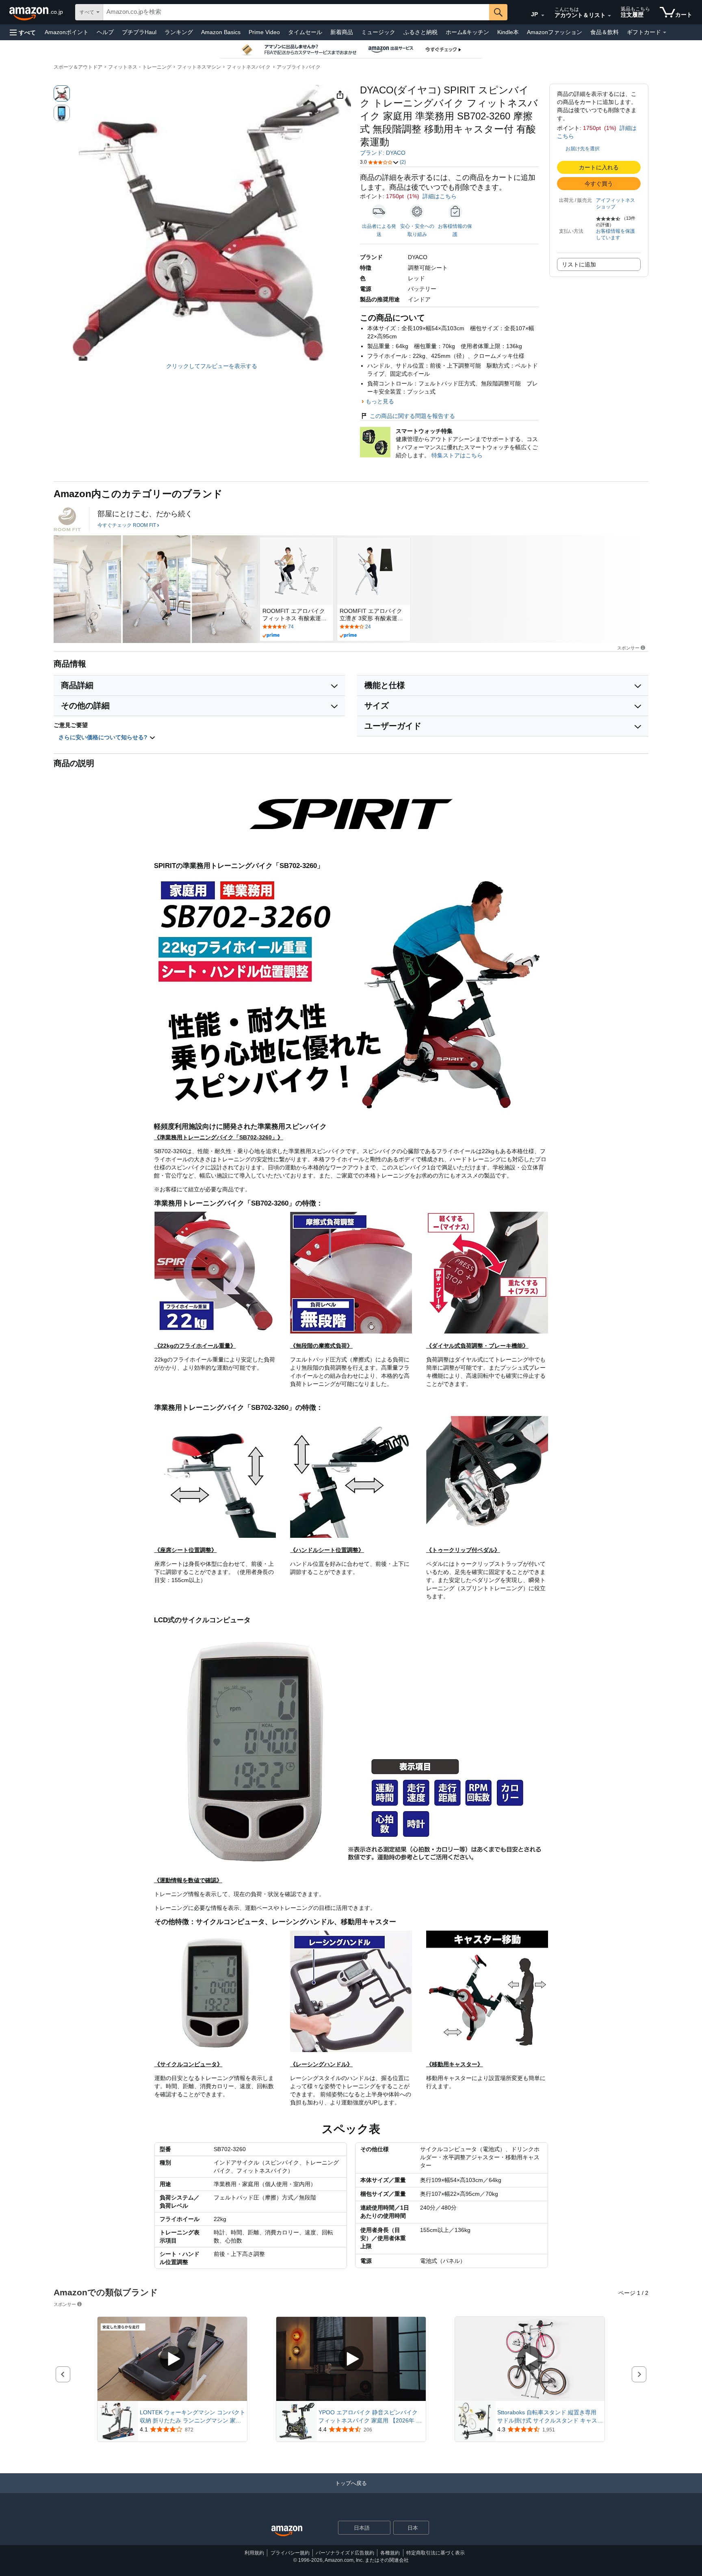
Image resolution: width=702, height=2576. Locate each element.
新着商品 (342, 32)
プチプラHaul (139, 32)
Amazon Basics (221, 32)
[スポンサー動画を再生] (172, 2359)
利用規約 (254, 2553)
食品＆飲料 (604, 32)
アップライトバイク (299, 67)
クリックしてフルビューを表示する (212, 366)
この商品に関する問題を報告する (412, 416)
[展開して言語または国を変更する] (543, 15)
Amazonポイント (67, 32)
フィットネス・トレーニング (140, 67)
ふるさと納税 (420, 32)
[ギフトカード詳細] (665, 32)
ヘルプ (105, 32)
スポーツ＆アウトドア (78, 67)
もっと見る (380, 401)
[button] (23, 32)
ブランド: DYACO (383, 153)
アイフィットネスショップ (615, 203)
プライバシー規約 (290, 2553)
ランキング (179, 32)
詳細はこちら (440, 196)
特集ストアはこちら (457, 455)
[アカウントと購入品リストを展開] (609, 16)
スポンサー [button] (628, 648)
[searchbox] (296, 12)
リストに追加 (579, 264)
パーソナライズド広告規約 (345, 2553)
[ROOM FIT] (67, 519)
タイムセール (305, 32)
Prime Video (264, 32)
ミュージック (378, 32)
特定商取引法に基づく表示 (435, 2553)
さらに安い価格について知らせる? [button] (104, 737)
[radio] (62, 93)
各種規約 (390, 2553)
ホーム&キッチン (467, 32)
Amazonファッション (555, 32)
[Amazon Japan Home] (287, 2531)
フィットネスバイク (249, 67)
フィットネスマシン (199, 67)
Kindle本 (508, 32)
